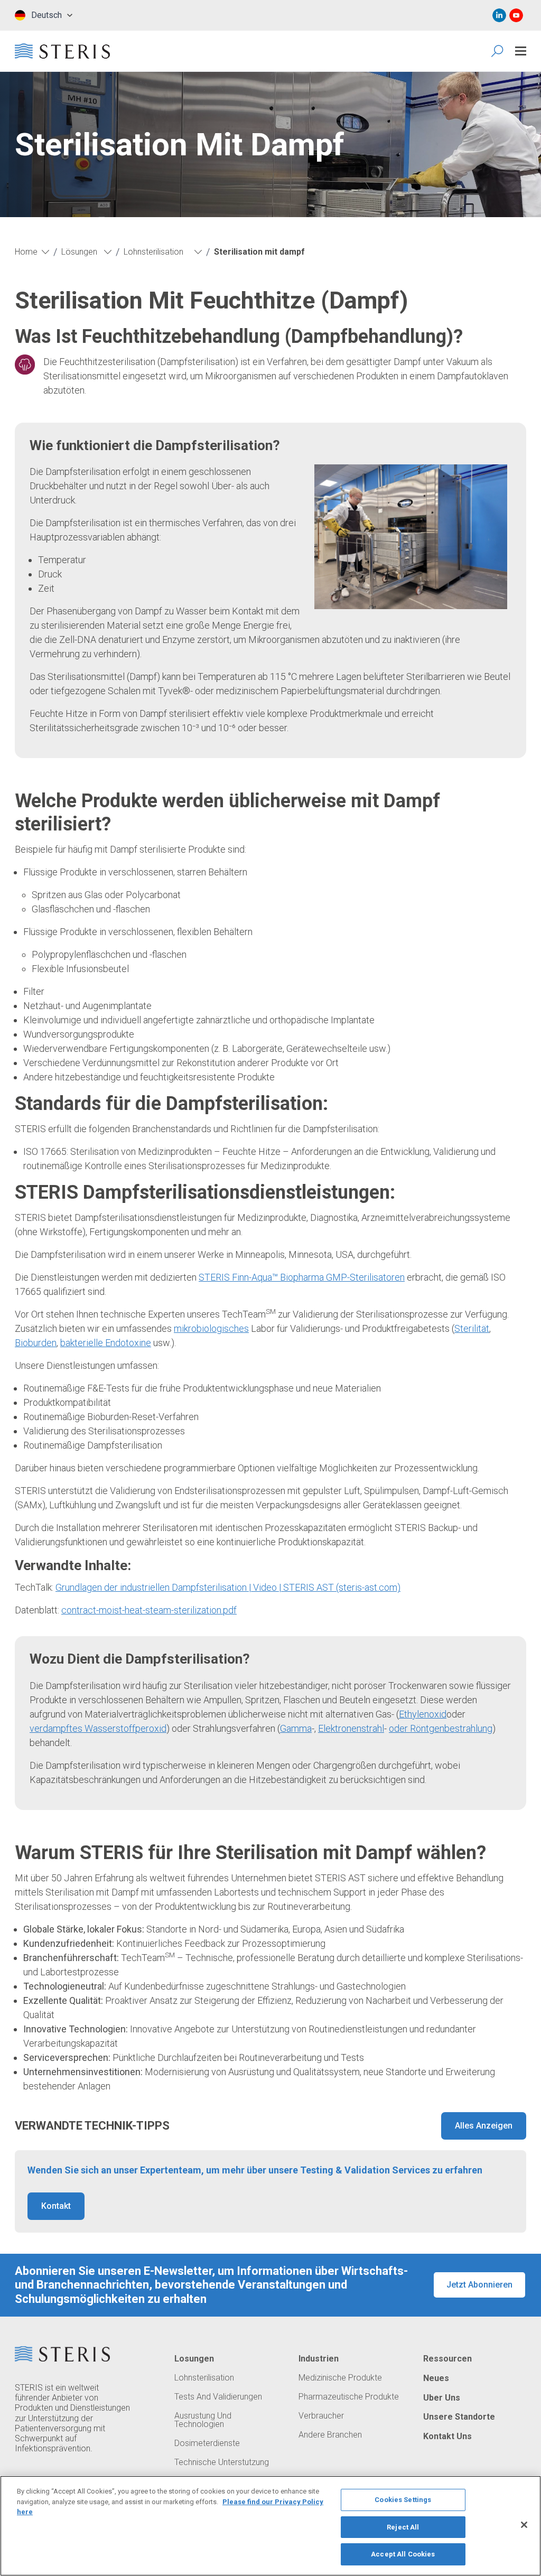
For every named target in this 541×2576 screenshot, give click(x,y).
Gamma (296, 1728)
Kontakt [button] (56, 2206)
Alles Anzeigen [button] (484, 2126)
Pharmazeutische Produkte (349, 2397)
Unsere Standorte (459, 2417)
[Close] (524, 2525)
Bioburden (36, 1343)
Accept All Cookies (403, 2554)
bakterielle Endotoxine (106, 1343)
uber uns (442, 2398)
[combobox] (44, 15)
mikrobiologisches (211, 1328)
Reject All (403, 2527)
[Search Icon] (498, 51)
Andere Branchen (330, 2435)
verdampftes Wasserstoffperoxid (98, 1728)
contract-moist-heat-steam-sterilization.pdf (149, 1610)
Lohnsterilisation (204, 2378)
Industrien (319, 2359)
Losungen (194, 2359)
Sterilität (472, 1328)
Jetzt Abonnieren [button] (479, 2285)
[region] (270, 2526)
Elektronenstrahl (351, 1728)
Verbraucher (321, 2416)
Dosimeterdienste (207, 2443)
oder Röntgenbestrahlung (441, 1728)
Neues (436, 2378)
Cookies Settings (403, 2500)
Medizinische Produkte (340, 2378)
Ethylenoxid (423, 1714)
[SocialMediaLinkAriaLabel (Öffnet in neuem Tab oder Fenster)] (499, 15)
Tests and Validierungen (218, 2397)
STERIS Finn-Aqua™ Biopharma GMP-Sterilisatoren (302, 1277)
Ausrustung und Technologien (203, 2420)
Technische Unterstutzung (222, 2462)
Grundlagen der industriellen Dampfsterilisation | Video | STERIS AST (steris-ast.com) (228, 1587)
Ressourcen (447, 2359)
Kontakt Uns (447, 2437)
